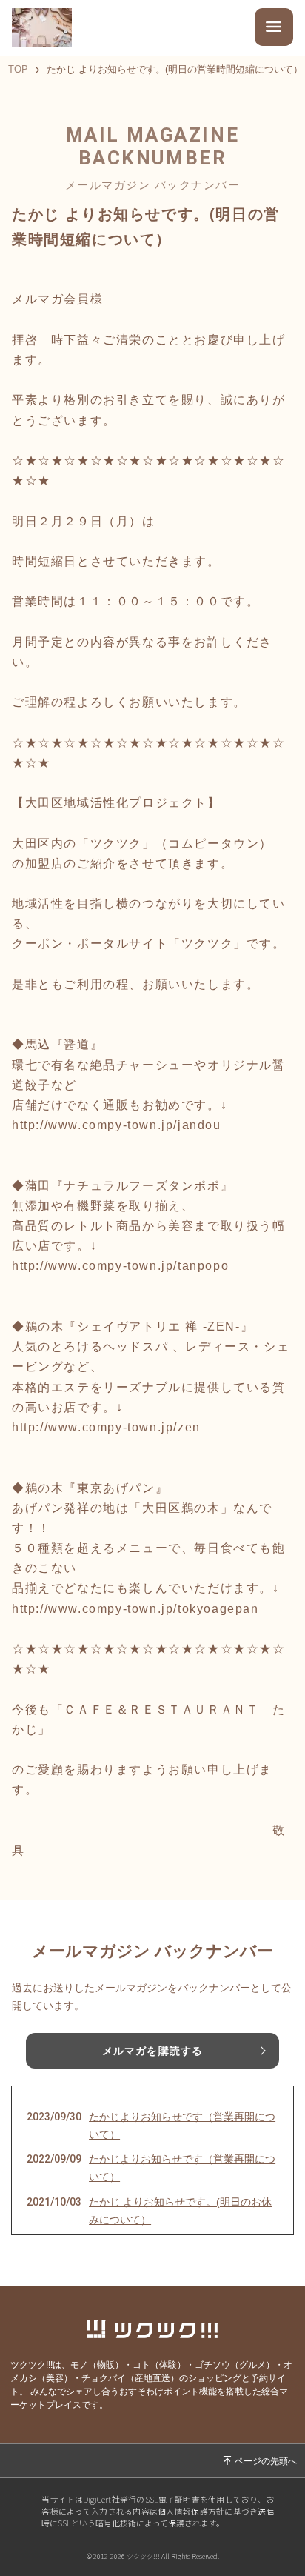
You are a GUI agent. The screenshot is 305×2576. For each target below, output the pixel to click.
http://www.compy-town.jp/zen (106, 1427)
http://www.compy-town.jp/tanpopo (120, 1266)
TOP (18, 70)
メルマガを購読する (152, 2051)
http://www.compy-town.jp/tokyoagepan (135, 1609)
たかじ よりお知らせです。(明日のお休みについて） (180, 2211)
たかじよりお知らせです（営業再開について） (182, 2126)
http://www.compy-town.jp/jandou (117, 1125)
